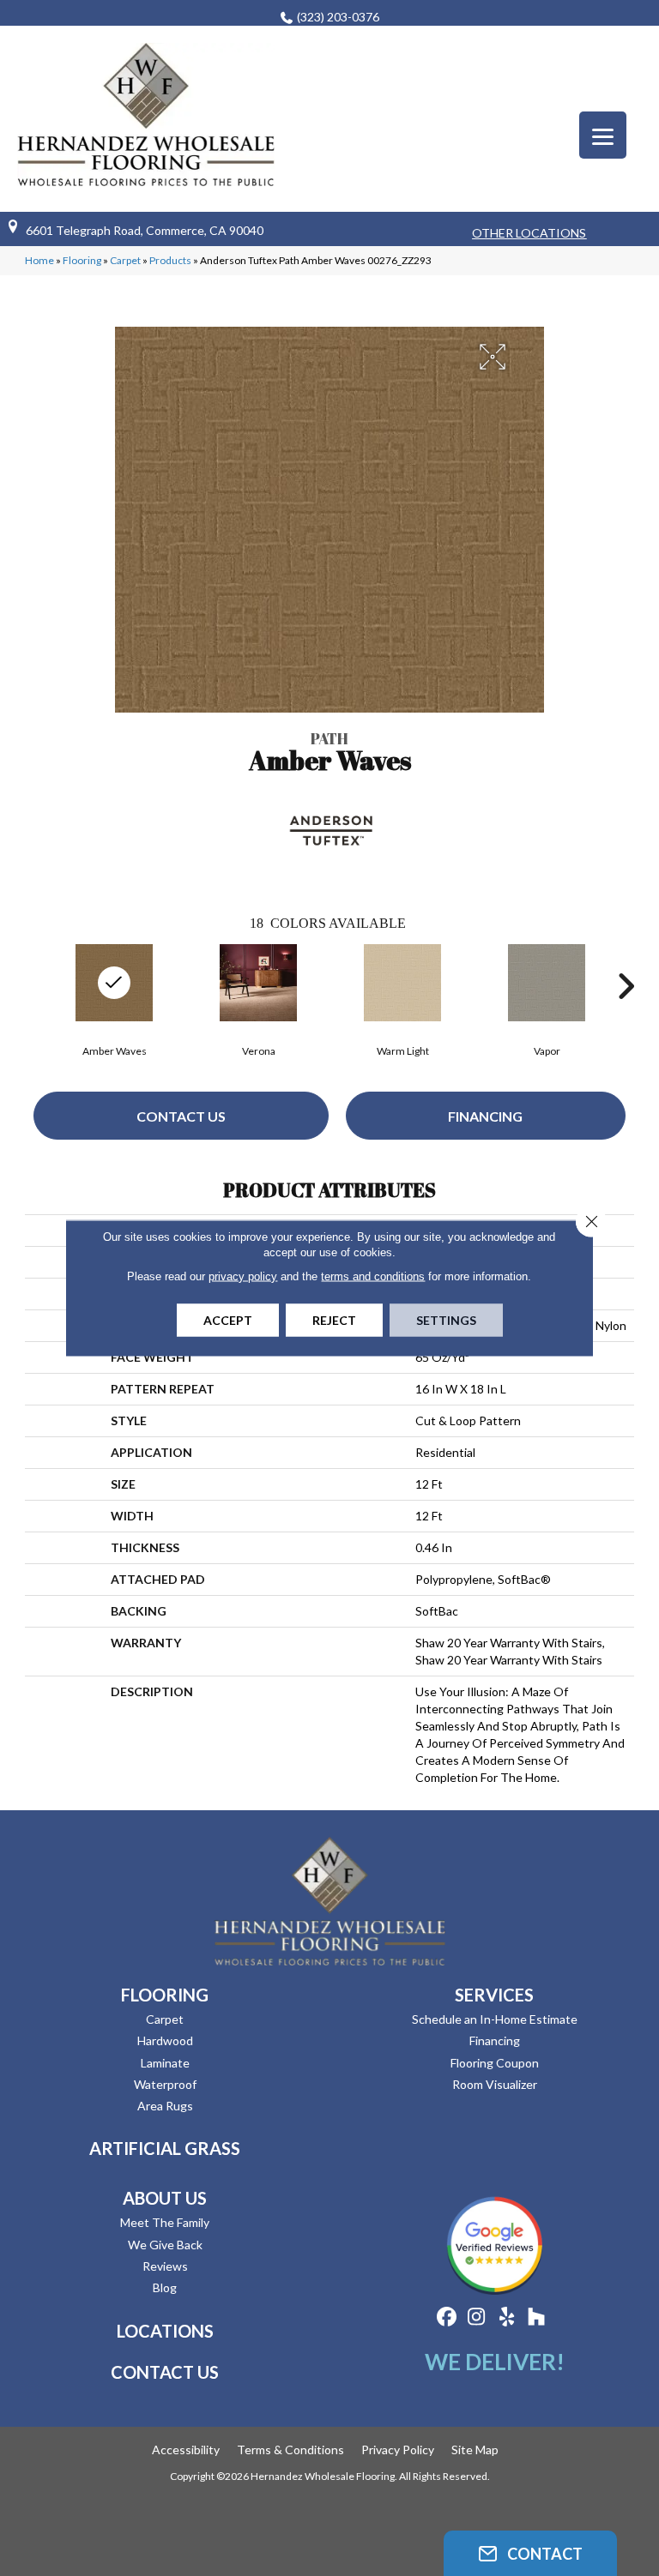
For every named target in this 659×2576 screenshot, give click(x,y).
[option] (258, 999)
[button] (530, 2553)
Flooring (82, 260)
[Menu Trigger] (603, 135)
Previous (33, 986)
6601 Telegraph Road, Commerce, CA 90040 (145, 230)
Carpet (125, 260)
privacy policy (243, 1276)
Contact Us (181, 1116)
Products (170, 260)
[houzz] (537, 2317)
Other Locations (529, 233)
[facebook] (447, 2317)
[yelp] (507, 2317)
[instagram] (477, 2317)
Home (39, 260)
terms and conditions (373, 1276)
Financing (485, 1116)
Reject (334, 1320)
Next (626, 986)
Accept (228, 1320)
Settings (446, 1320)
